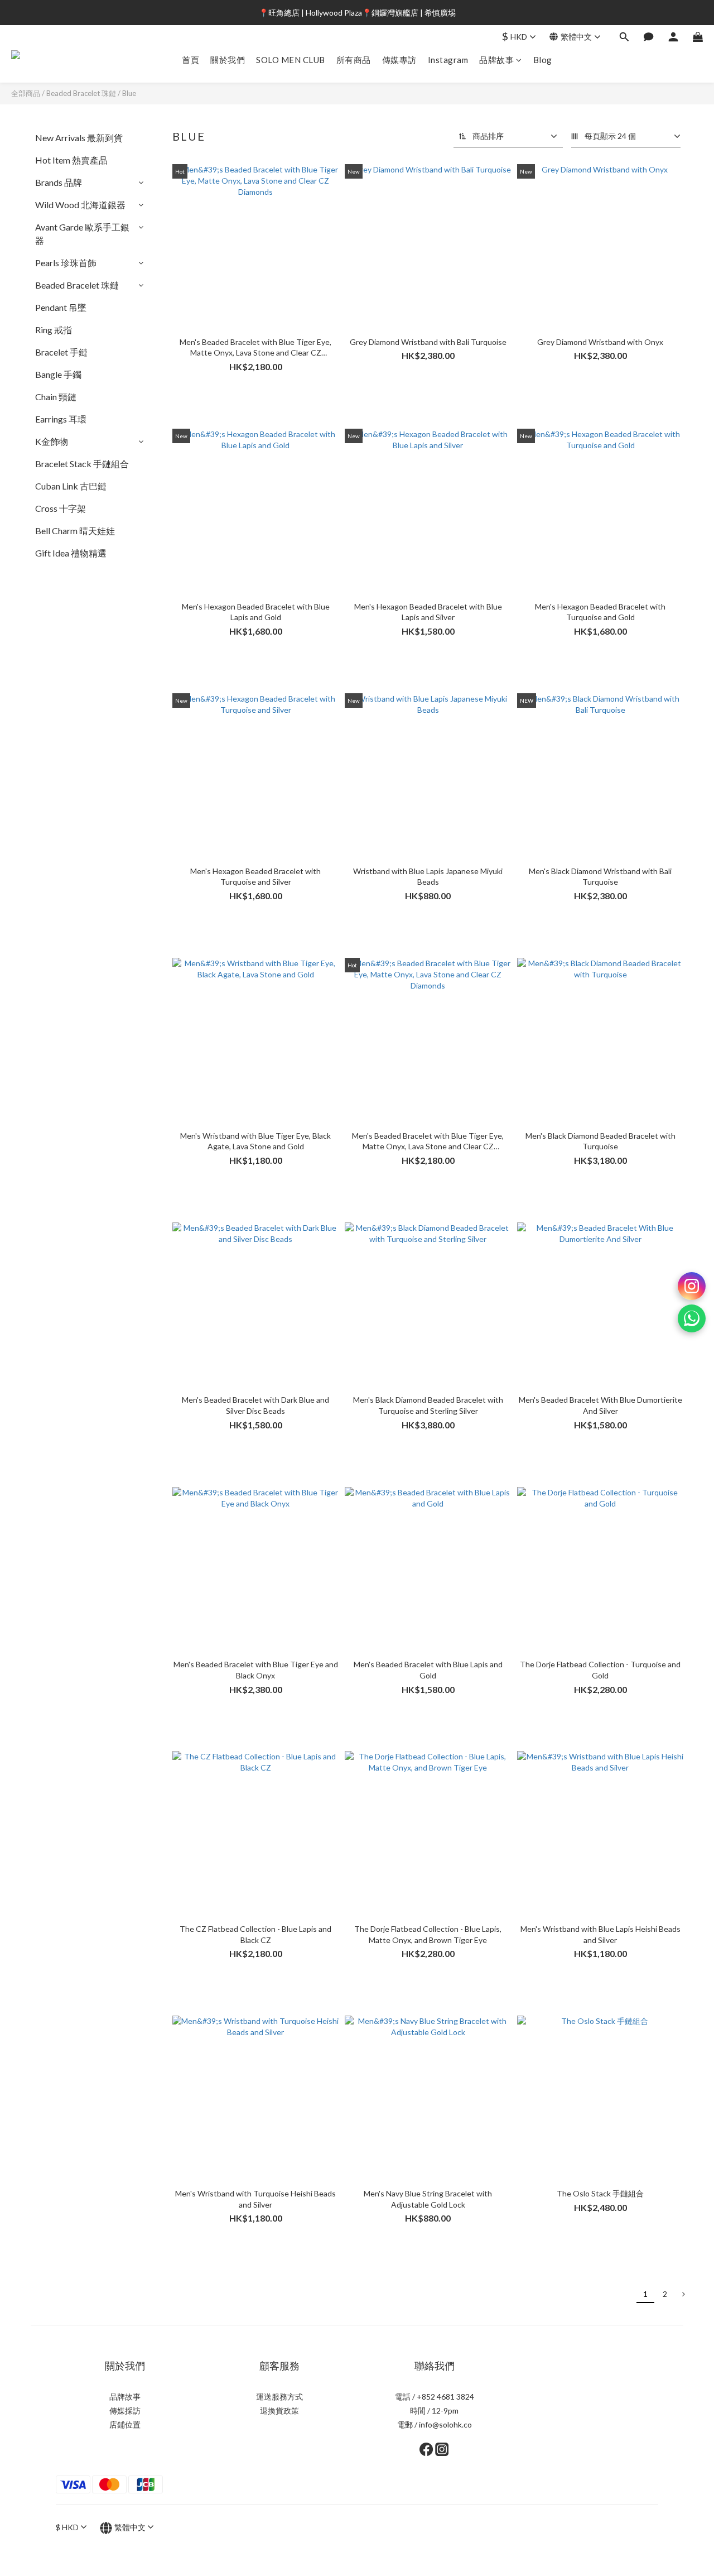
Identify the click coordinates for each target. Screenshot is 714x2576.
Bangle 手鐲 (58, 374)
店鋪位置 (125, 2424)
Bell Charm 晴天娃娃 (75, 531)
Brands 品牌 (59, 182)
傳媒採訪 (125, 2410)
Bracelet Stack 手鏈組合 (82, 464)
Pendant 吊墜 (61, 307)
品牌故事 (496, 60)
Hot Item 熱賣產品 (71, 160)
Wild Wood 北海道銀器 (80, 205)
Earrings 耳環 (61, 419)
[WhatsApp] (692, 1318)
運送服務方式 (279, 2397)
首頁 (190, 60)
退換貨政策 (279, 2410)
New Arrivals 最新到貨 (79, 138)
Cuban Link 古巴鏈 (71, 486)
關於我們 (228, 60)
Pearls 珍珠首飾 (66, 263)
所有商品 (354, 60)
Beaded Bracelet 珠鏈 (81, 93)
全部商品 (26, 93)
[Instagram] (692, 1286)
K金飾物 (52, 441)
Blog (543, 60)
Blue (129, 93)
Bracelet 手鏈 (61, 352)
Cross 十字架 (61, 508)
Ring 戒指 (54, 330)
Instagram (448, 60)
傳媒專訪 (399, 60)
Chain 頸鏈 (56, 397)
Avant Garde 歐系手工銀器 (82, 234)
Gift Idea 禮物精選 (71, 553)
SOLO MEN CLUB (291, 60)
